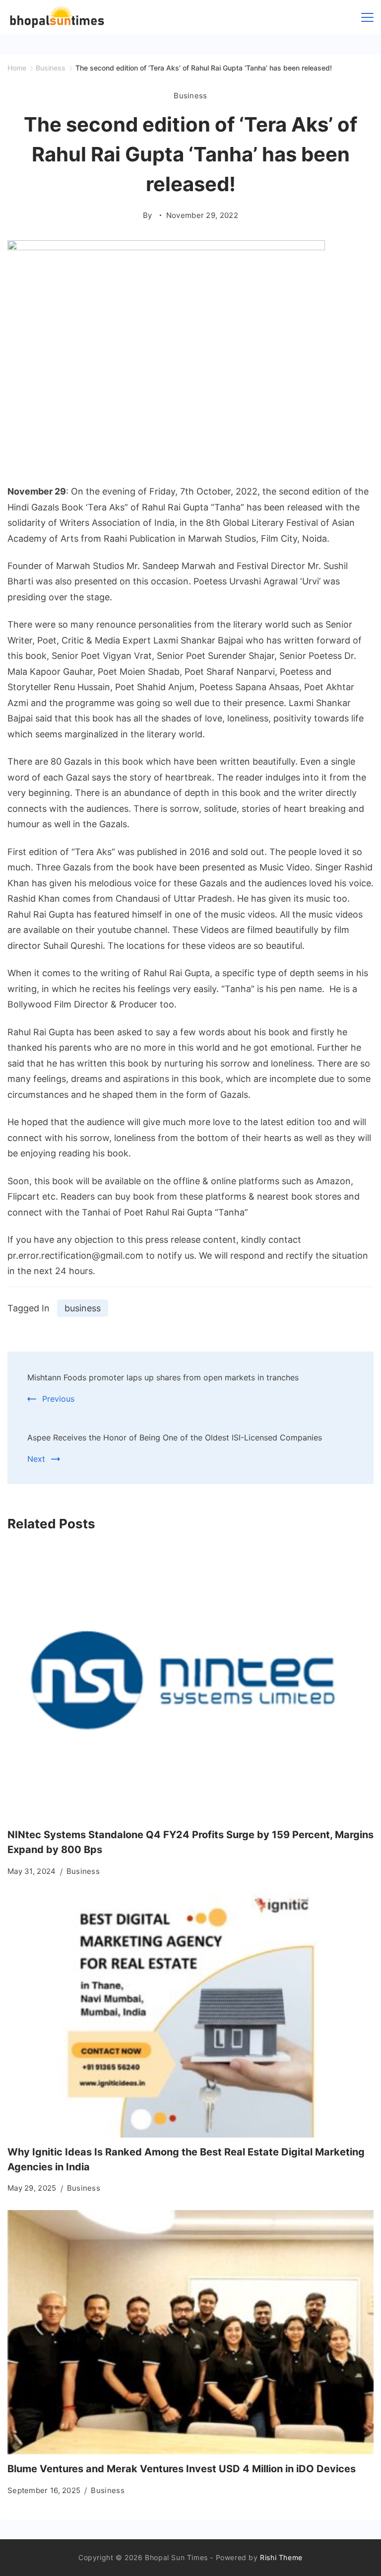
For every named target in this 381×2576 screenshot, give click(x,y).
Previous (58, 1399)
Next (36, 1459)
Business (190, 96)
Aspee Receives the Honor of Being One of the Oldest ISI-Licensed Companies (175, 1437)
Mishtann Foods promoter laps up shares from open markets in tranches (163, 1377)
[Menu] (367, 17)
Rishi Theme (281, 2557)
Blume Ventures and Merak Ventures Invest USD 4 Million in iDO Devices (182, 2469)
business (83, 1308)
